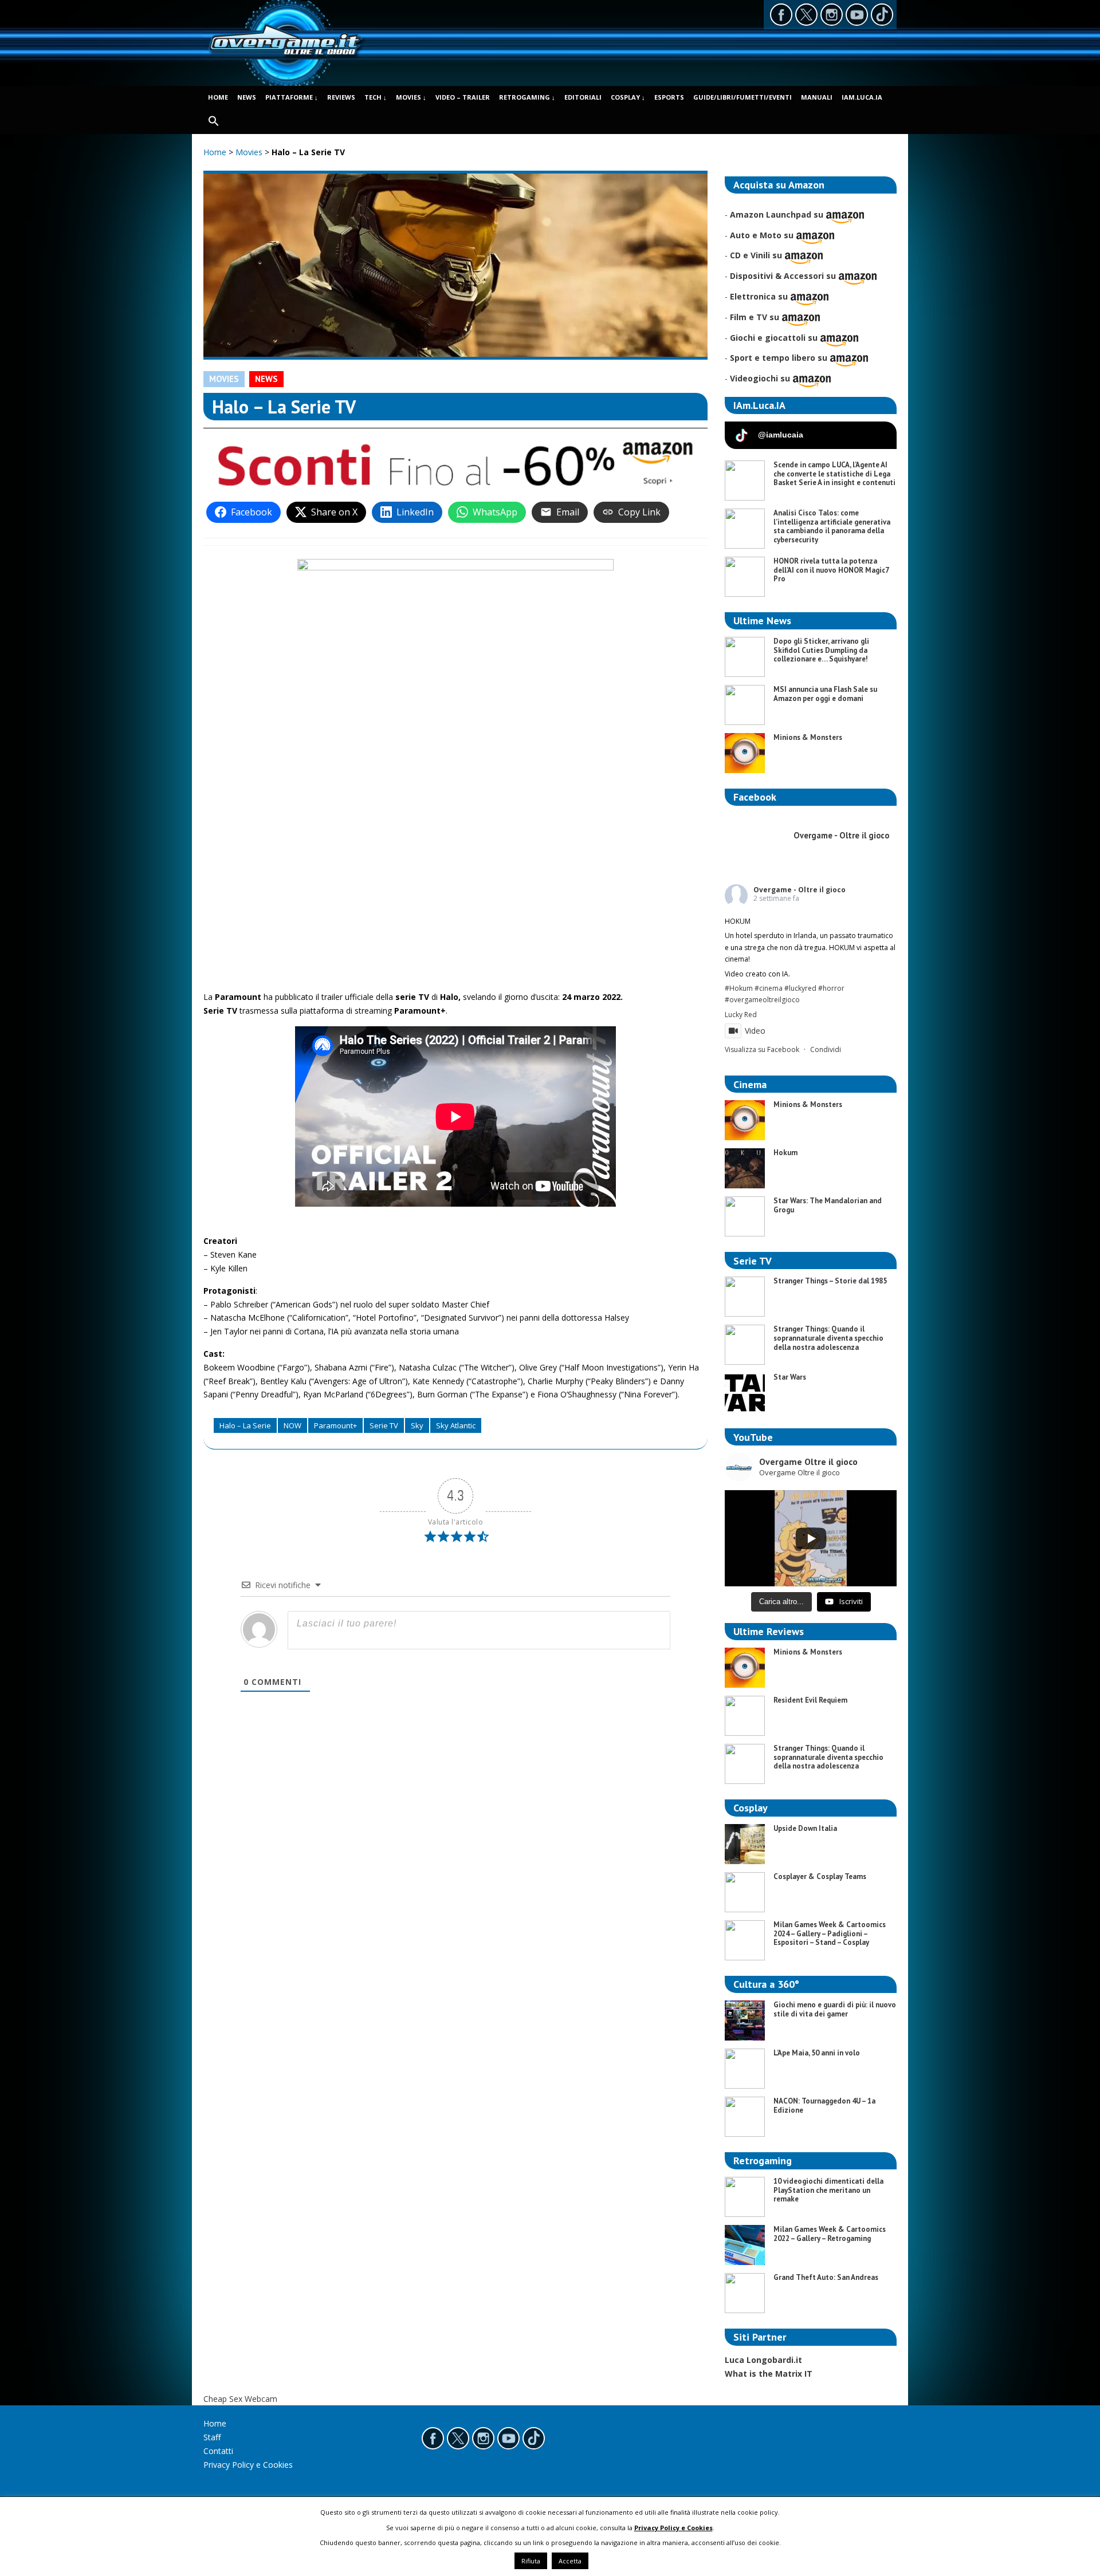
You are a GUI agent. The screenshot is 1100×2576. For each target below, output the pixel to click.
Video (755, 1031)
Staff (212, 2437)
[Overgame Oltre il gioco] (285, 57)
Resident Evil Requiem (810, 1700)
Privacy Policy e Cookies (248, 2465)
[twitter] (806, 15)
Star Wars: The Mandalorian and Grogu (828, 1205)
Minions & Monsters (808, 737)
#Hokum (739, 988)
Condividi (826, 1049)
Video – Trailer (463, 97)
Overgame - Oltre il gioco (800, 890)
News (247, 97)
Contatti (218, 2451)
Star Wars (790, 1377)
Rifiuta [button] (531, 2561)
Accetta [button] (570, 2561)
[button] (214, 122)
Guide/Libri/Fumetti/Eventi (742, 97)
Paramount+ (335, 1425)
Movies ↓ (411, 97)
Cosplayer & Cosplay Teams (820, 1876)
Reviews (341, 97)
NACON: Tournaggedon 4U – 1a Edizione (824, 2106)
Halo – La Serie (245, 1425)
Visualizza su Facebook (762, 1049)
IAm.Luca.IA (862, 97)
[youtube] (857, 15)
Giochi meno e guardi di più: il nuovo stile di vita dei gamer (835, 2009)
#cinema (769, 988)
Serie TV (384, 1425)
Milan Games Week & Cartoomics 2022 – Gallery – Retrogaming (830, 2234)
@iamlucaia (781, 435)
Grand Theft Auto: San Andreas (826, 2277)
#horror (831, 988)
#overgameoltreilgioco (762, 1000)
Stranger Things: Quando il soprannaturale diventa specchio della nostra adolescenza (828, 1338)
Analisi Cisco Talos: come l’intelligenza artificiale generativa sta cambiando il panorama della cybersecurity (832, 526)
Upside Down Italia (805, 1828)
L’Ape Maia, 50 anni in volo (817, 2053)
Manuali (817, 97)
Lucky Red (741, 1015)
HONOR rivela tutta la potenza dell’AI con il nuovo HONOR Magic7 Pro (831, 570)
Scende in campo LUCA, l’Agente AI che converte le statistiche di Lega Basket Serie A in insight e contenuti (834, 474)
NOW (292, 1425)
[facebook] (781, 15)
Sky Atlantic (456, 1425)
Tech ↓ (376, 97)
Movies (250, 152)
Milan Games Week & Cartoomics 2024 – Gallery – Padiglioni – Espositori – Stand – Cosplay (830, 1933)
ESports (669, 97)
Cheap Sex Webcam (240, 2399)
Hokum (785, 1153)
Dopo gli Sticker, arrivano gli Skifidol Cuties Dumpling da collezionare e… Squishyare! (821, 650)
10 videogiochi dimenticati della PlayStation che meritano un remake (828, 2190)
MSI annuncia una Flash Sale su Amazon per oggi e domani (825, 694)
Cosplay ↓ (628, 97)
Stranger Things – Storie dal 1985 (830, 1281)
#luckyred (800, 988)
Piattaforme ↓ (292, 97)
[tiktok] (882, 15)
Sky (417, 1425)
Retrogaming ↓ (527, 97)
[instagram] (832, 15)
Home (218, 97)
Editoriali (583, 97)
